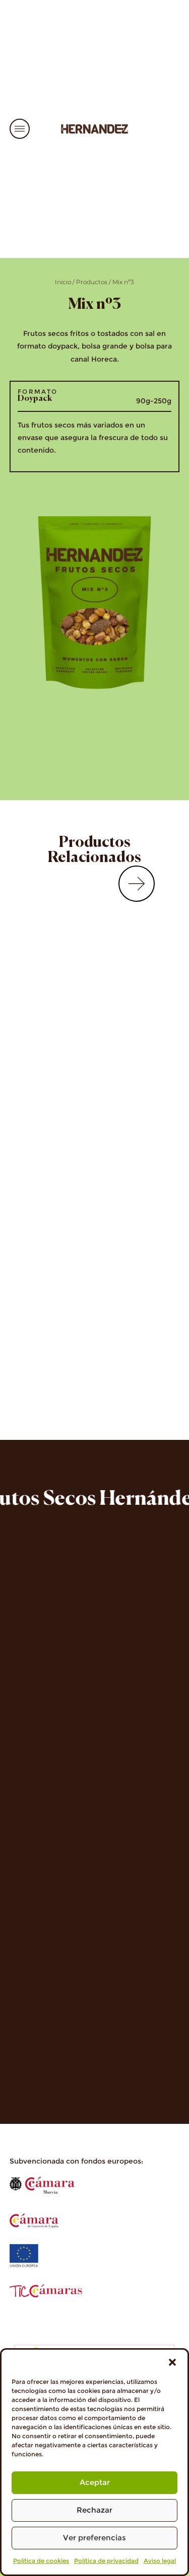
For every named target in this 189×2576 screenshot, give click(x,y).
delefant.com (113, 1707)
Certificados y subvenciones (78, 2075)
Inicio (63, 282)
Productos (92, 282)
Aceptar (95, 2482)
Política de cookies (41, 2561)
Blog (21, 1827)
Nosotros (32, 1765)
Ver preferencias (94, 2538)
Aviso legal (160, 2561)
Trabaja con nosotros (62, 1796)
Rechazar (94, 2510)
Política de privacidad (106, 2561)
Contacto (32, 1811)
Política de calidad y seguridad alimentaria (85, 2055)
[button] (172, 2362)
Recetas (28, 1780)
